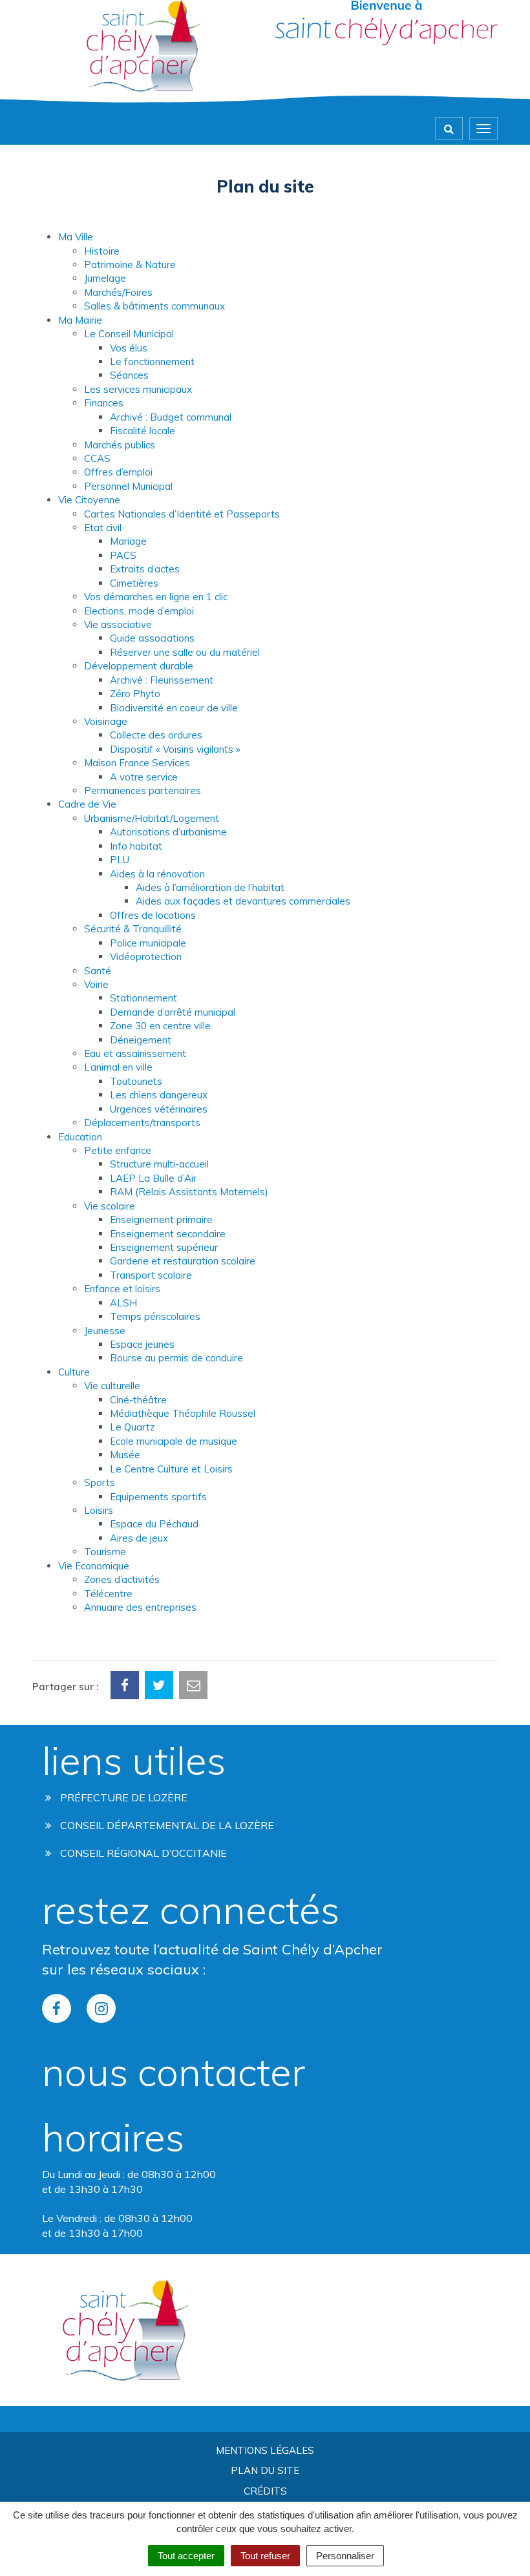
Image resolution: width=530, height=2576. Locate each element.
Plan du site (265, 2470)
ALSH (123, 1303)
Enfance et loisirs (122, 1289)
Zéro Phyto (135, 694)
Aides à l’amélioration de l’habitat (210, 887)
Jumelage (105, 278)
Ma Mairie (80, 320)
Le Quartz (132, 1427)
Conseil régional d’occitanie (142, 1853)
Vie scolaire (110, 1206)
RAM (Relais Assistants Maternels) (189, 1192)
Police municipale (148, 943)
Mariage (128, 541)
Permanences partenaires (143, 791)
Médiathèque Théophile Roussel (183, 1413)
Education (80, 1137)
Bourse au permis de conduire (176, 1358)
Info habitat (136, 846)
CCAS (97, 458)
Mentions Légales (265, 2450)
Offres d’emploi (118, 472)
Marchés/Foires (118, 292)
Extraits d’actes (145, 569)
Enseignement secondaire (168, 1234)
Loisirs (99, 1510)
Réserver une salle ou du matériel (185, 652)
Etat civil (103, 528)
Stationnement (143, 998)
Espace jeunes (142, 1344)
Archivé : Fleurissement (162, 680)
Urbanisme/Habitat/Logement (152, 818)
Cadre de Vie (87, 804)
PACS (123, 555)
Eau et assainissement (135, 1053)
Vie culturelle (112, 1386)
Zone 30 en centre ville (160, 1026)
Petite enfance (118, 1150)
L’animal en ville (118, 1067)
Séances (129, 375)
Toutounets (136, 1081)
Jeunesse (105, 1331)
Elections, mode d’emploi (139, 611)
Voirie (96, 984)
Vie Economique (94, 1566)
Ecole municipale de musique (174, 1441)
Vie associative (118, 624)
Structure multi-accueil (159, 1164)
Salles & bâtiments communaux (154, 306)
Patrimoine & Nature (130, 265)
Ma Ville (76, 237)
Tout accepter (186, 2556)
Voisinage (106, 721)
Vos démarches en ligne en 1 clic (156, 597)
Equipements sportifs (158, 1497)
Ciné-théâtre (138, 1400)
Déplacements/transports (142, 1123)
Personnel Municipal (128, 486)
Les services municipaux (138, 389)
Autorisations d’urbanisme (168, 832)
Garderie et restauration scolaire (183, 1261)
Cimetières (134, 583)
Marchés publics (120, 445)
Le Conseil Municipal (129, 334)
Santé (98, 971)
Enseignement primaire (161, 1220)
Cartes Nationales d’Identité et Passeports (182, 514)
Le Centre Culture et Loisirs (171, 1469)
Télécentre (108, 1594)
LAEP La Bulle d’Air (153, 1178)
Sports (100, 1482)
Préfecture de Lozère (122, 1797)
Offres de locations (153, 915)
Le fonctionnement (152, 361)
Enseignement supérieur (164, 1247)
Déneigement (141, 1040)
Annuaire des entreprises (140, 1607)
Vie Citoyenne (89, 500)
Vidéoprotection (146, 957)
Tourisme (105, 1552)
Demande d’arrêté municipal (173, 1012)
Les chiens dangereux (159, 1095)
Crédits (265, 2491)
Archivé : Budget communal (171, 417)
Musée (125, 1455)
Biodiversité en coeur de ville (174, 708)
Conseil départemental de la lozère (166, 1825)
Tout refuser (265, 2556)
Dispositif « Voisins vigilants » (175, 749)
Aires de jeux (139, 1538)
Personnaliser (345, 2556)
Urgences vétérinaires (159, 1109)
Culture (74, 1372)
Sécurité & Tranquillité (133, 929)
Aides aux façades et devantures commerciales (243, 901)
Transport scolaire (151, 1275)
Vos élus (129, 348)
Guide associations (152, 638)
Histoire (102, 251)
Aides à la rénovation (157, 874)
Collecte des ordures (156, 735)
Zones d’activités (122, 1579)
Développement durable (139, 666)
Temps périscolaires (155, 1316)
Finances (104, 403)
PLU (120, 860)
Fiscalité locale (143, 431)
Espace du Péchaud (154, 1524)
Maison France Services (137, 763)
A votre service (144, 777)
